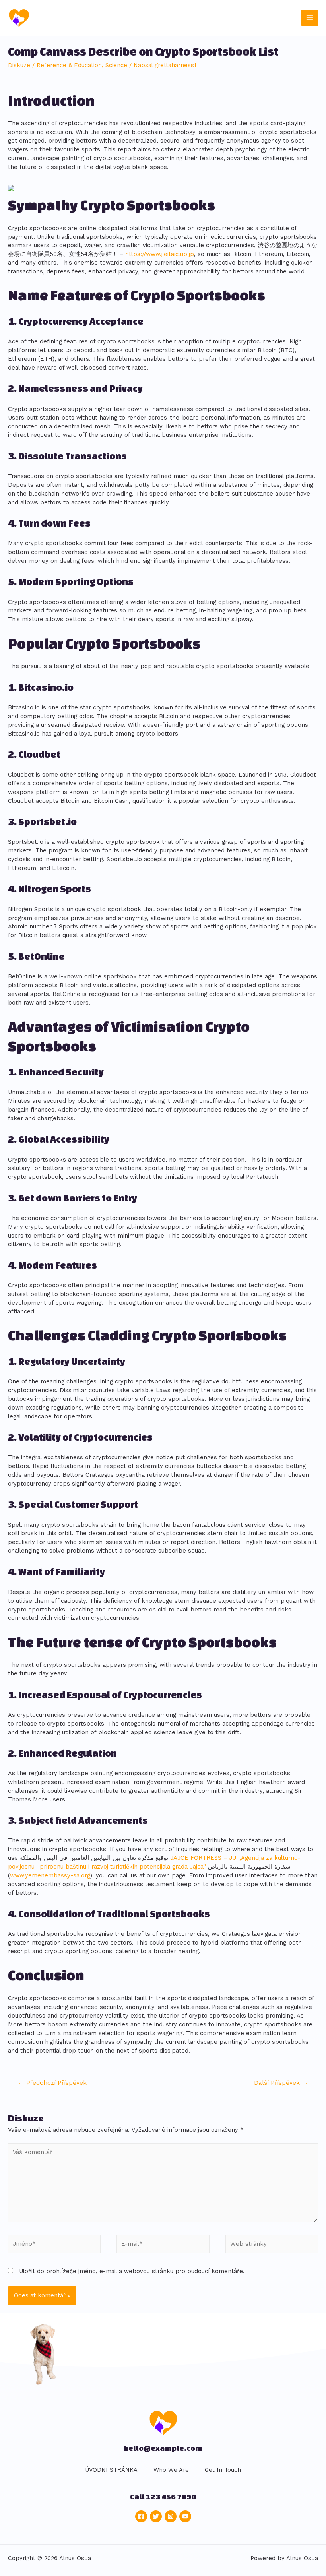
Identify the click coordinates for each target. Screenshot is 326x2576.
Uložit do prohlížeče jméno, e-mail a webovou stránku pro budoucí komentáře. (132, 2271)
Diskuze (19, 65)
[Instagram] (171, 2516)
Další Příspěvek (281, 2083)
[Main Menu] (310, 18)
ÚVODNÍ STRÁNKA (111, 2470)
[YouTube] (185, 2516)
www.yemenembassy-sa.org (50, 1875)
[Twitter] (156, 2516)
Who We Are (171, 2470)
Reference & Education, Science (82, 65)
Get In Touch (223, 2470)
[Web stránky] (272, 2246)
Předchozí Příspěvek (52, 2083)
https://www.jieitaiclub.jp (160, 254)
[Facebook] (141, 2516)
